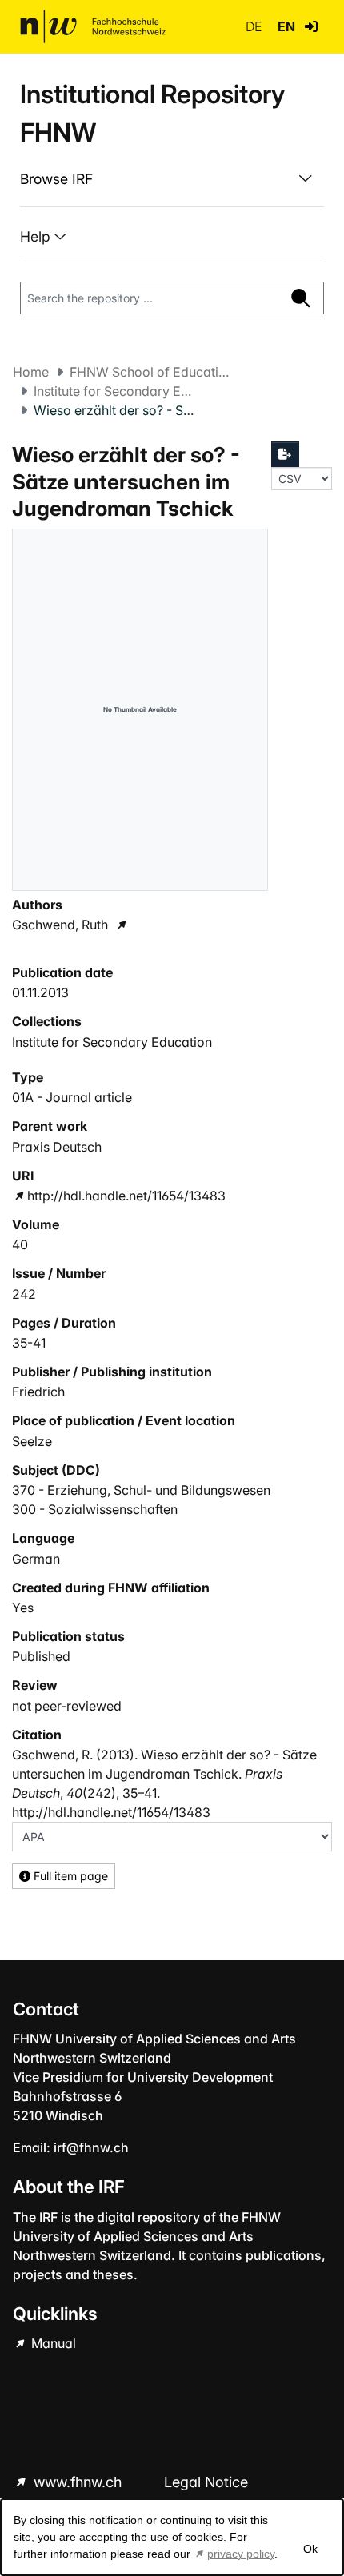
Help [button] (37, 236)
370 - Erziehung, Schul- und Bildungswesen (141, 1490)
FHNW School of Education (150, 372)
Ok (310, 2549)
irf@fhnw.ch (91, 2147)
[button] (311, 26)
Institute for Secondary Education (114, 391)
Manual (52, 2343)
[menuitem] (172, 179)
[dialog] (172, 2537)
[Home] (93, 26)
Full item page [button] (69, 1876)
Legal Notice (206, 2482)
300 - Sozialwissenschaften (95, 1509)
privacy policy (241, 2554)
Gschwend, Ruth (60, 925)
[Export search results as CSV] (286, 454)
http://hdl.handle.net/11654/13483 (126, 1196)
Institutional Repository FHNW (152, 113)
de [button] (255, 26)
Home (31, 372)
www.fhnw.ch (78, 2482)
